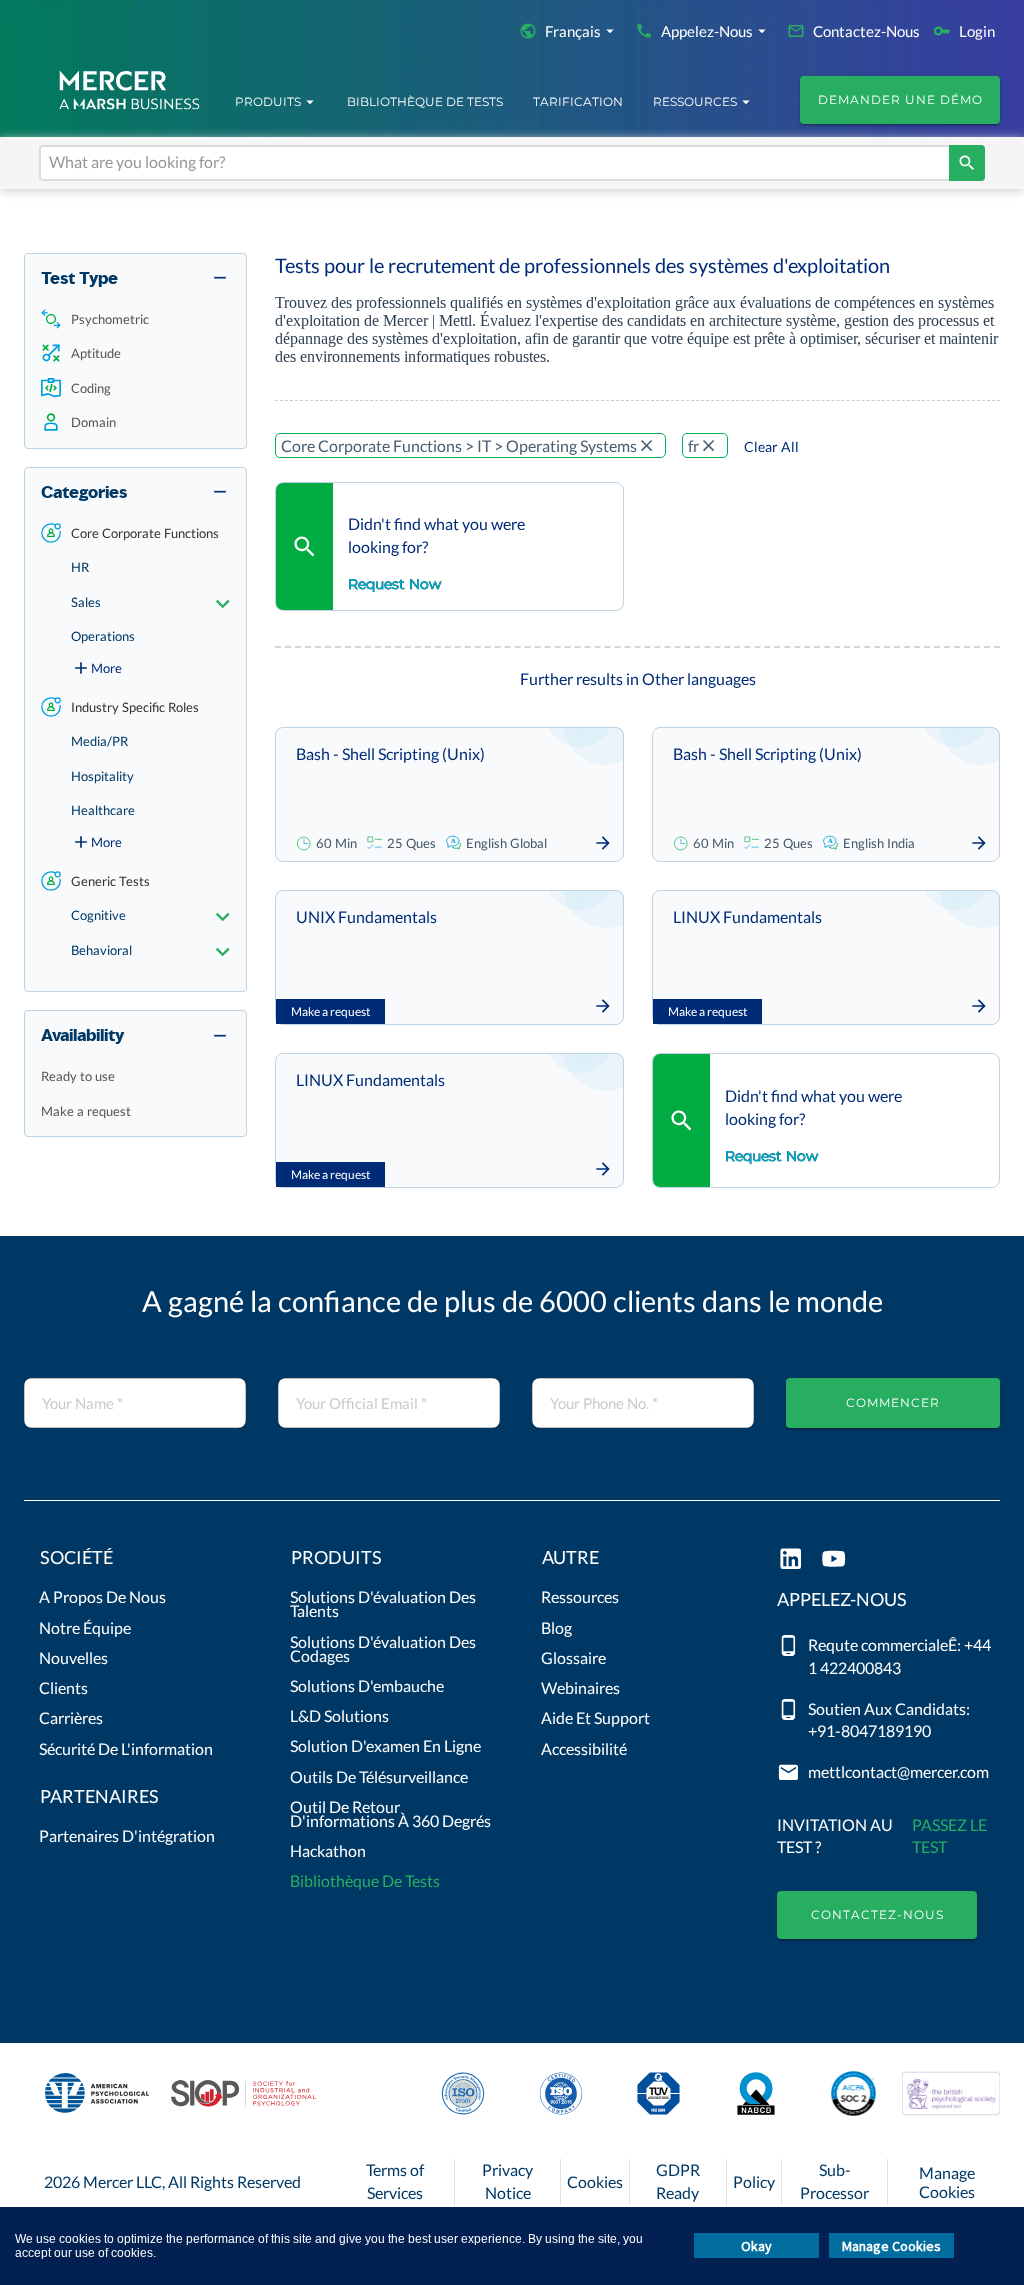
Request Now (394, 584)
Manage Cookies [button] (891, 2246)
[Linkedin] (790, 1560)
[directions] (967, 163)
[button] (135, 319)
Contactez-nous (877, 1914)
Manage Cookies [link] (947, 2182)
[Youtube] (833, 1560)
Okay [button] (756, 2246)
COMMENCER (893, 1402)
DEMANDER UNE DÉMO (900, 99)
